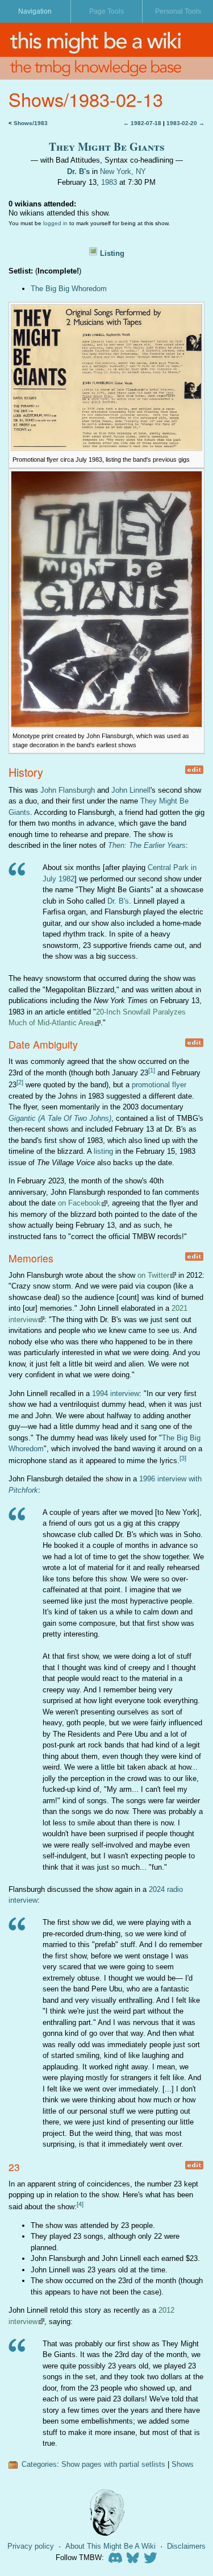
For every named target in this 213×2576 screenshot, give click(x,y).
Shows (183, 2464)
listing (103, 1151)
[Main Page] (106, 40)
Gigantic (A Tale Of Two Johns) (60, 1118)
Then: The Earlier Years (147, 845)
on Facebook (79, 1203)
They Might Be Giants (107, 146)
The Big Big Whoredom (69, 289)
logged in (55, 223)
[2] (20, 1082)
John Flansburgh (68, 790)
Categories (39, 2464)
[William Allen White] (107, 2513)
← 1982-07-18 (142, 123)
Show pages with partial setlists (113, 2464)
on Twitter (153, 1275)
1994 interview (116, 1393)
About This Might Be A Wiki (110, 2546)
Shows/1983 (31, 123)
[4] (80, 2204)
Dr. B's (78, 171)
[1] (152, 1070)
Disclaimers (186, 2546)
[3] (183, 1458)
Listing (112, 253)
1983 (109, 182)
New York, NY (123, 171)
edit (194, 770)
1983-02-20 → (185, 123)
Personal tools (178, 11)
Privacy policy (31, 2546)
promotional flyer (159, 1085)
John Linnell (131, 790)
